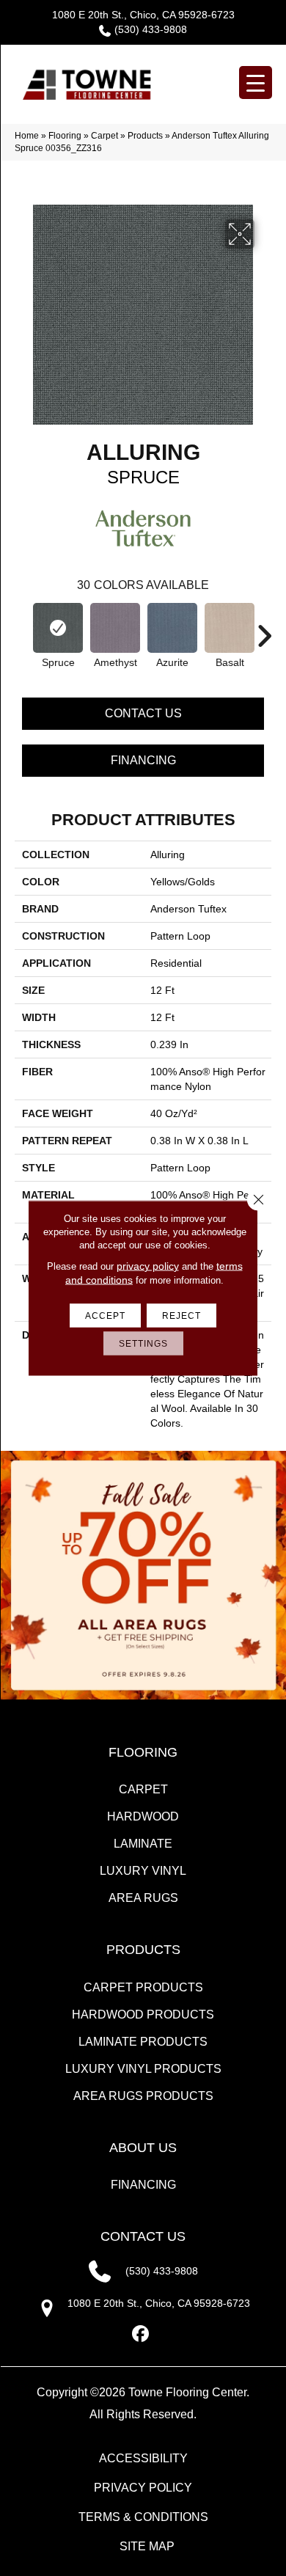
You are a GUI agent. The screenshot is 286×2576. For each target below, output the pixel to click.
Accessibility (143, 2458)
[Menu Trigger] (256, 83)
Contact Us (143, 713)
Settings (143, 1344)
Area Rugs (143, 1898)
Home (27, 136)
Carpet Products (143, 1987)
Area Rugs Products (143, 2096)
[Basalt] (230, 628)
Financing (143, 760)
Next (264, 629)
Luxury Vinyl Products (143, 2069)
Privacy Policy (143, 2488)
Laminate (143, 1844)
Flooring (65, 136)
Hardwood (143, 1816)
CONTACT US (143, 2236)
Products (145, 136)
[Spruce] (58, 628)
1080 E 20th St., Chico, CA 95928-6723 (143, 15)
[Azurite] (172, 628)
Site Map (147, 2546)
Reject (181, 1316)
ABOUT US (143, 2148)
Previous (22, 629)
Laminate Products (143, 2042)
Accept (105, 1316)
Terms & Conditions (143, 2517)
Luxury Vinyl (143, 1871)
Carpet (104, 136)
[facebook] (141, 2334)
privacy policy (148, 1266)
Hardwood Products (143, 2015)
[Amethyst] (115, 628)
